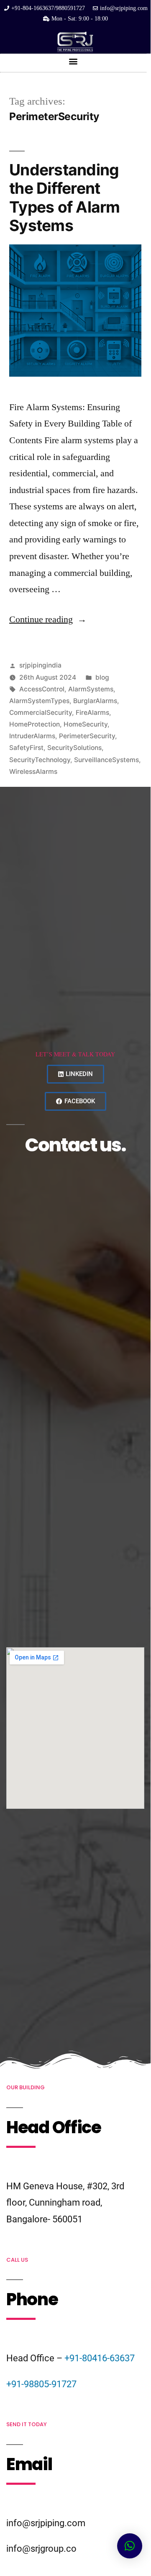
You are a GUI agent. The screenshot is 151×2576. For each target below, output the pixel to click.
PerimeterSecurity (87, 736)
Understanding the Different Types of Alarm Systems (65, 198)
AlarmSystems (91, 689)
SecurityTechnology (40, 760)
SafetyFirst (26, 748)
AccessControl (42, 689)
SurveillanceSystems (106, 760)
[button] (73, 61)
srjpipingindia (40, 665)
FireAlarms (92, 713)
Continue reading (48, 619)
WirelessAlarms (33, 772)
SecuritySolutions (74, 748)
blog (102, 677)
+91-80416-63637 (100, 2358)
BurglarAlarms (95, 701)
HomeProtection (35, 724)
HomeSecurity (86, 724)
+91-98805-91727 (41, 2384)
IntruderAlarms (32, 736)
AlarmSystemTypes (39, 701)
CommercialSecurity (41, 713)
